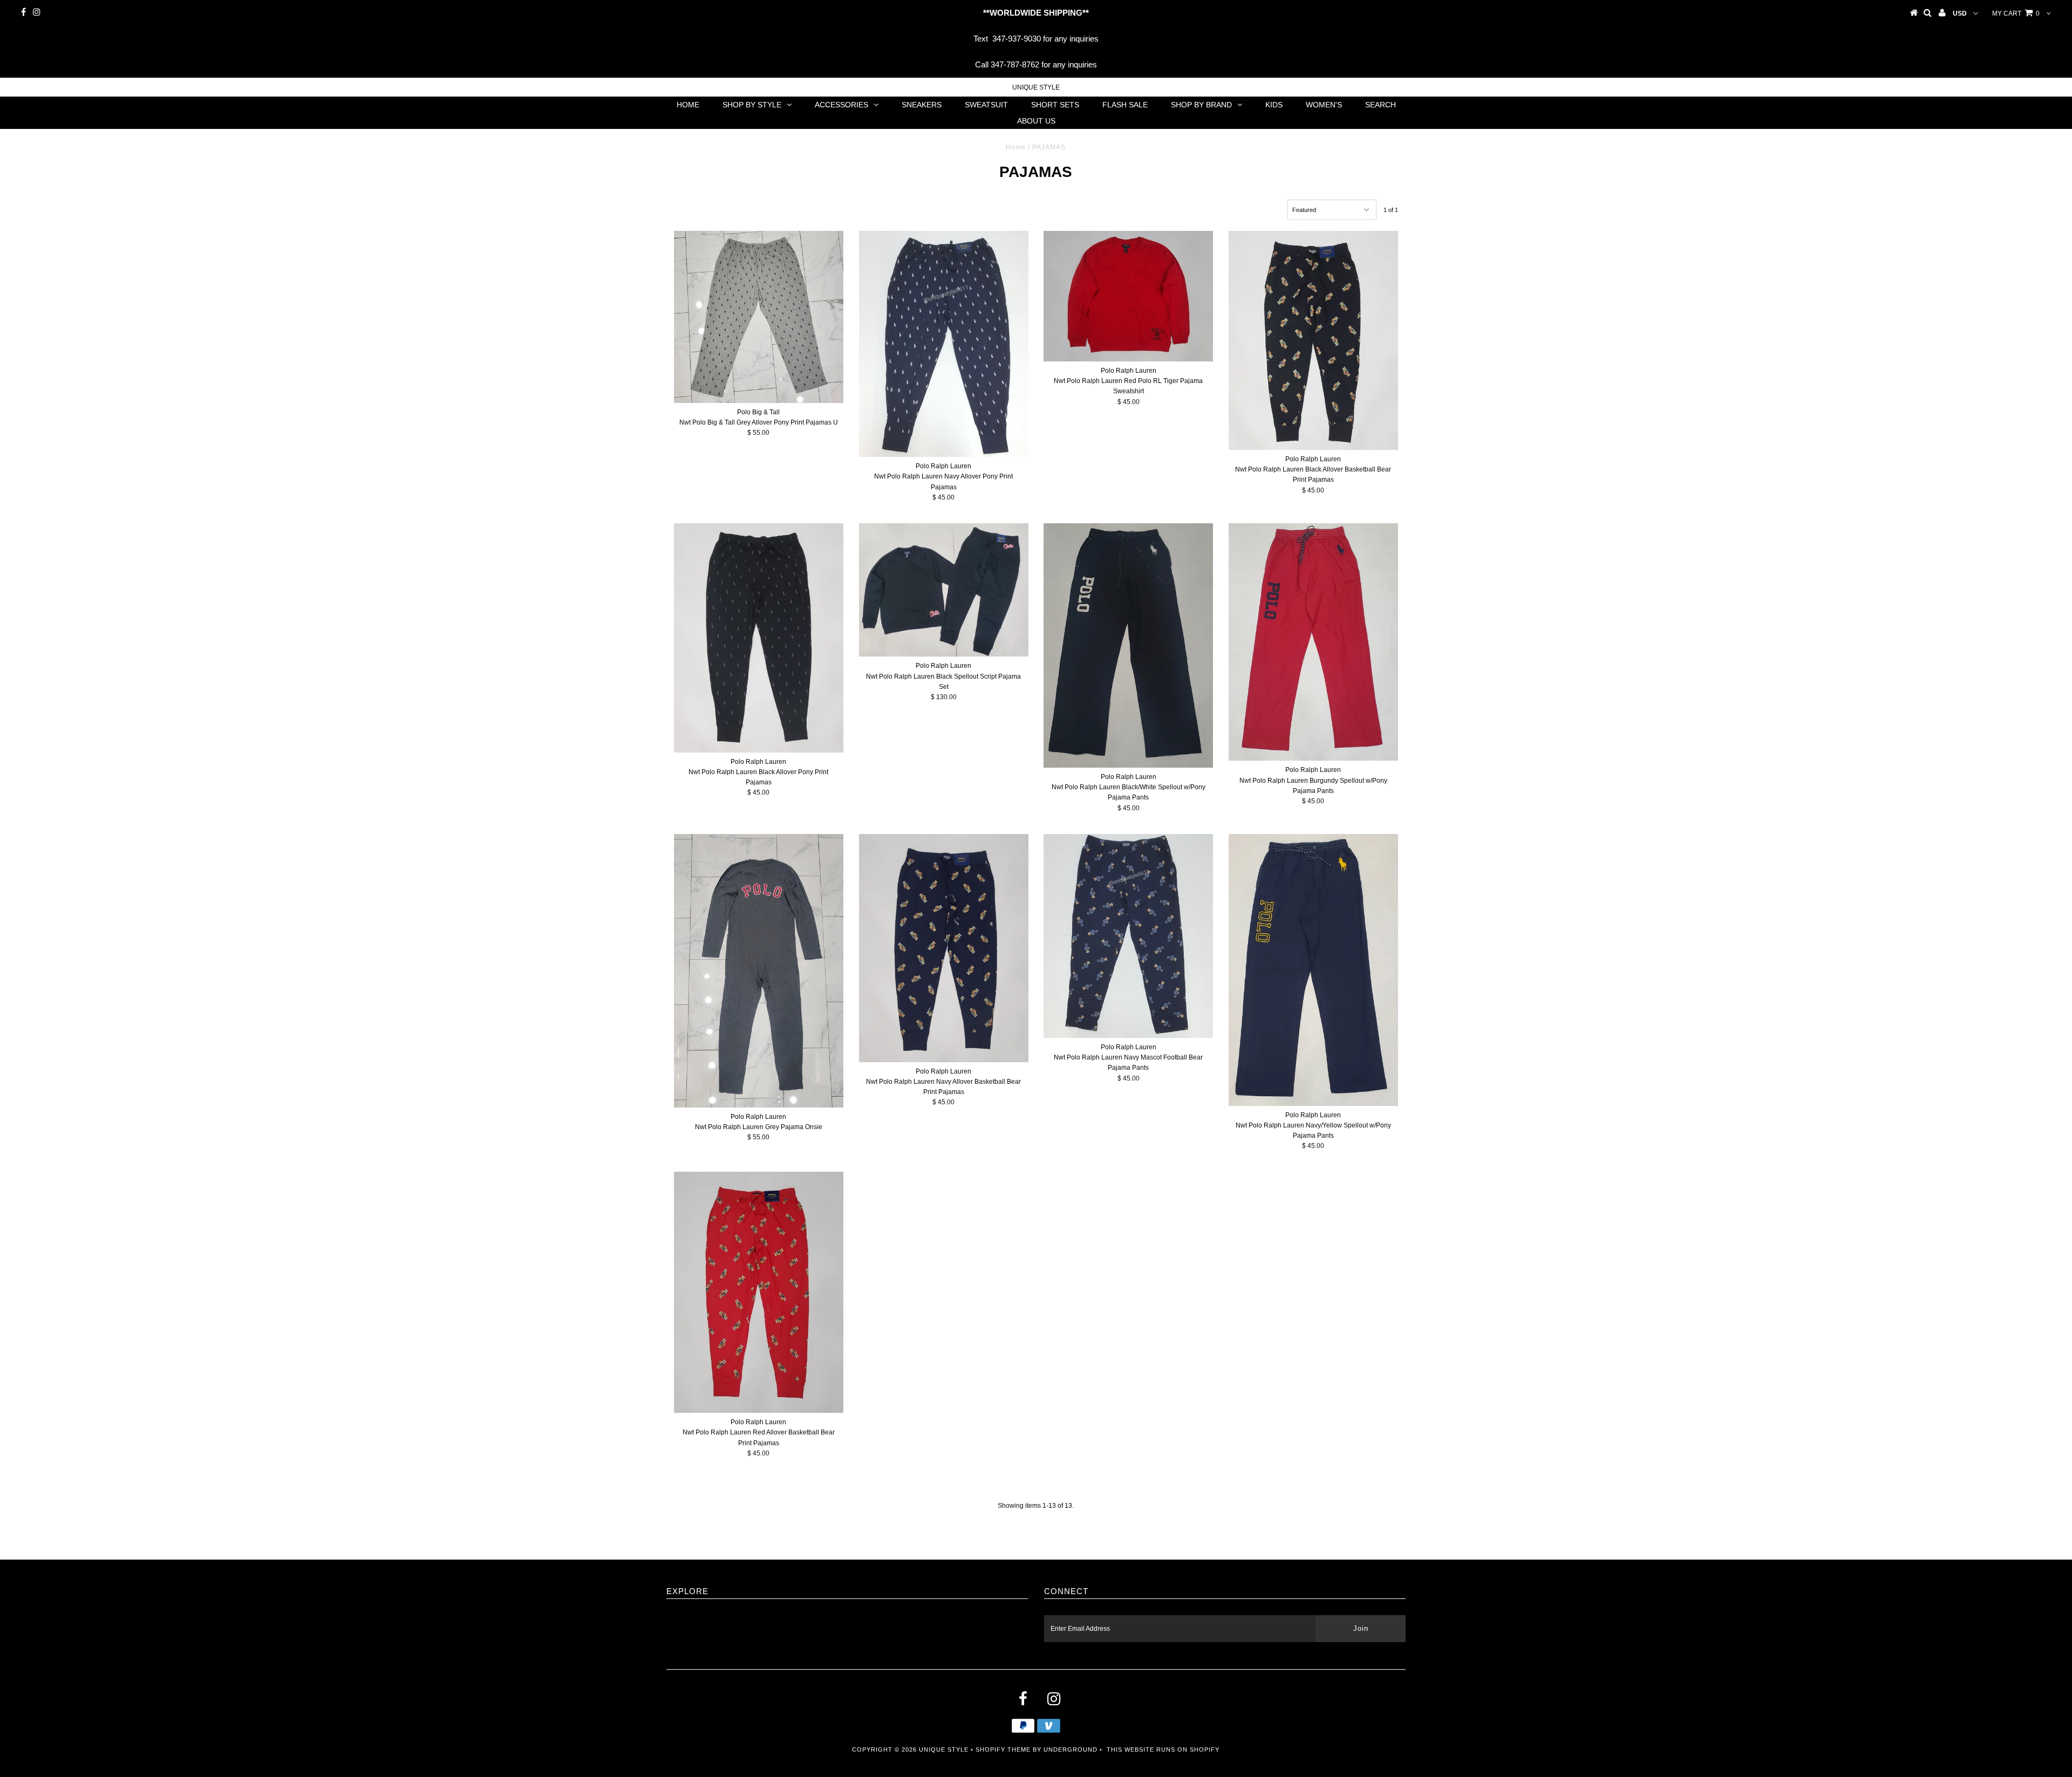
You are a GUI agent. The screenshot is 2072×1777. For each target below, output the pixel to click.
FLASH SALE (1125, 105)
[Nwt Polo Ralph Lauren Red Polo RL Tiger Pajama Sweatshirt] (1128, 296)
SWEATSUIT (986, 105)
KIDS (1274, 105)
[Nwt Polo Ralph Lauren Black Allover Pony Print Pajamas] (759, 638)
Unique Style (1036, 87)
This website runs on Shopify (1163, 1749)
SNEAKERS (922, 105)
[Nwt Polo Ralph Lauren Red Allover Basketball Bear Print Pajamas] (759, 1292)
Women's (1324, 105)
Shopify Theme (1003, 1749)
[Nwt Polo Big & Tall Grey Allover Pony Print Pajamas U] (759, 317)
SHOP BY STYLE (752, 105)
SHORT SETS (1055, 105)
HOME (688, 105)
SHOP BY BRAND (1201, 105)
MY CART (2016, 13)
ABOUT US (1036, 121)
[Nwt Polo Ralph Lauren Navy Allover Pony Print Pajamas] (944, 344)
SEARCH (1381, 105)
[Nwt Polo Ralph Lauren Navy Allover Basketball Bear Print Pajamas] (944, 948)
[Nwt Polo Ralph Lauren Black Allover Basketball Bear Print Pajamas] (1313, 340)
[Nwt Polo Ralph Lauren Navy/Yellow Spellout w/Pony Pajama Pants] (1313, 970)
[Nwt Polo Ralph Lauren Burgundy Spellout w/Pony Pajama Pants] (1313, 642)
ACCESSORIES (841, 105)
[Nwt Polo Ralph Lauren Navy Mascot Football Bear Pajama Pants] (1128, 936)
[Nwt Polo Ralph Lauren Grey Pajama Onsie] (759, 971)
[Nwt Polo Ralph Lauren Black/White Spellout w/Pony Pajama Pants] (1128, 645)
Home (1016, 147)
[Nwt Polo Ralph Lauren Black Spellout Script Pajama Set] (944, 590)
